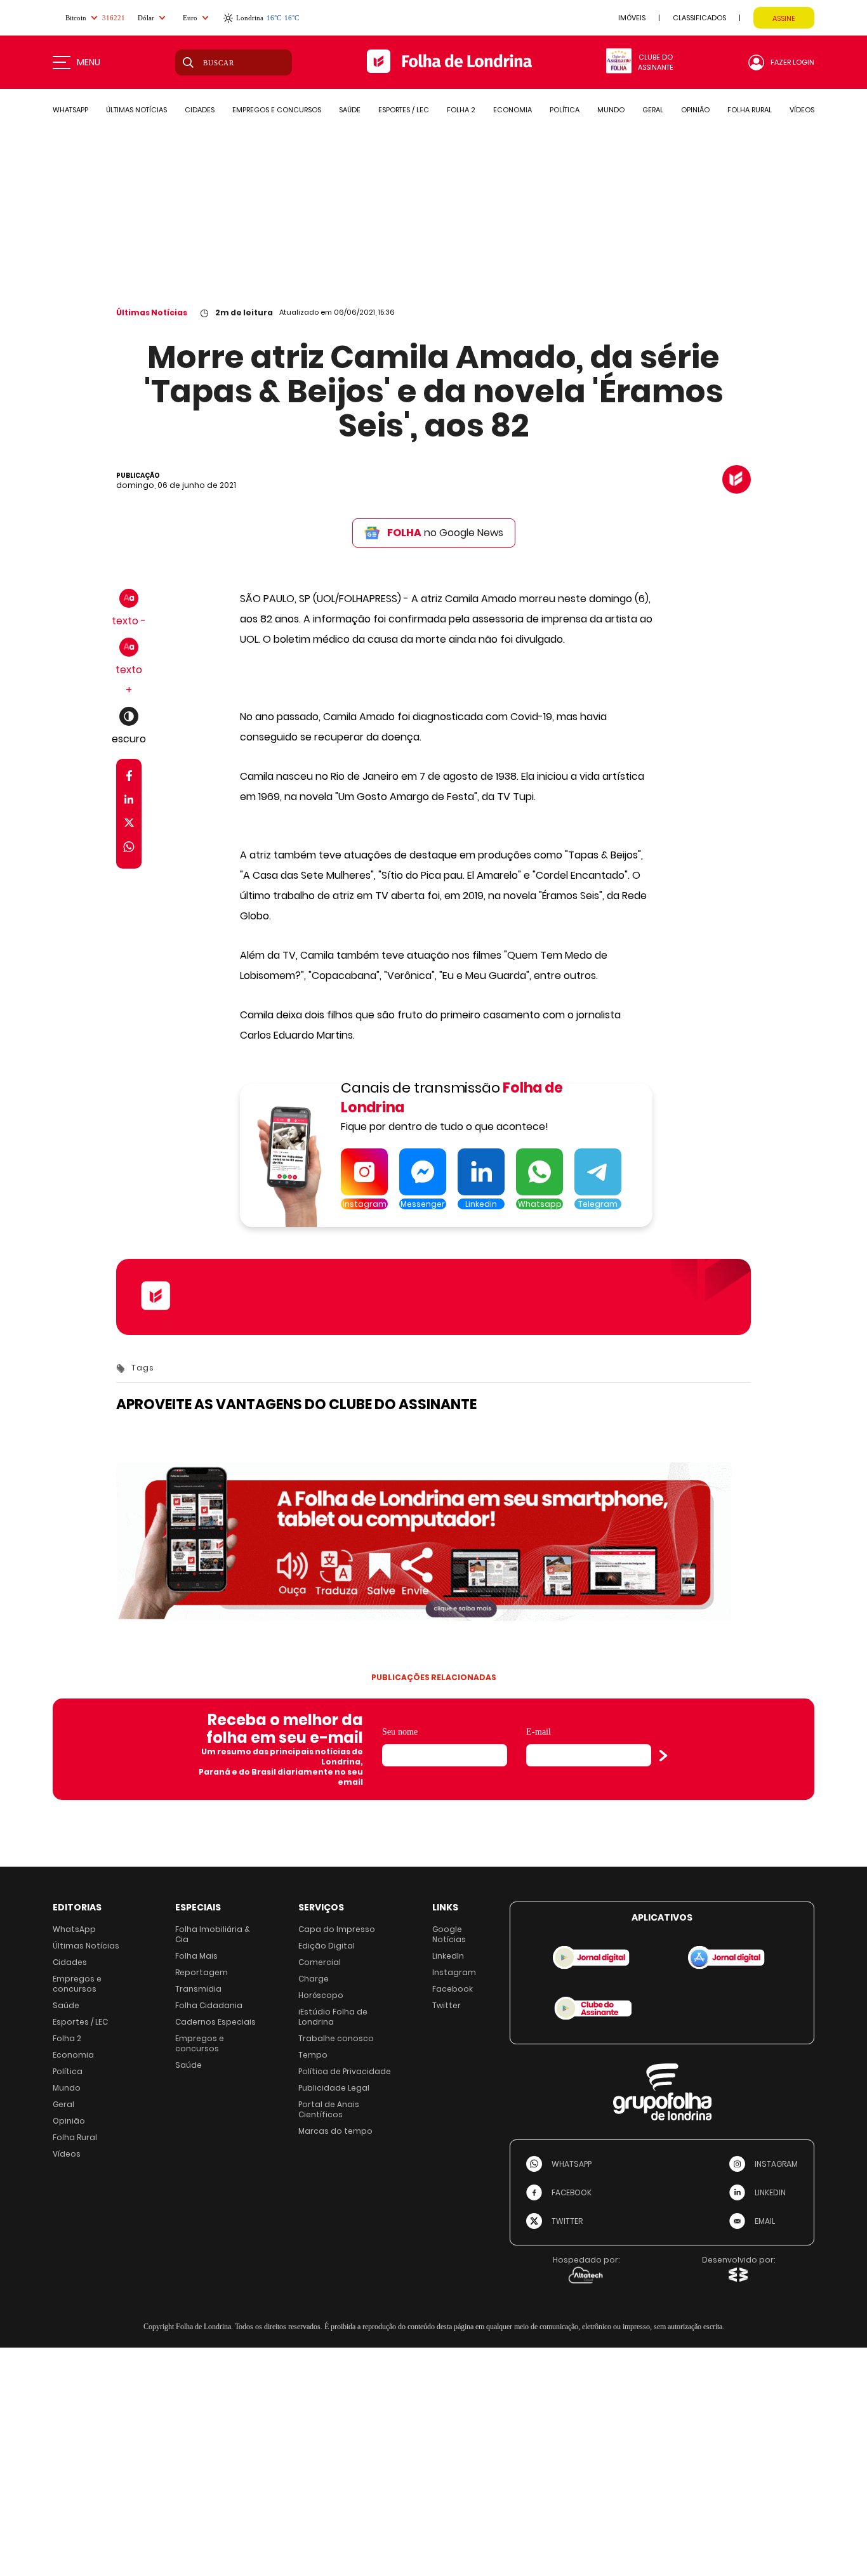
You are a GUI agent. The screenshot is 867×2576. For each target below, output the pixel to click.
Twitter (447, 2005)
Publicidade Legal (334, 2088)
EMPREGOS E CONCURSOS (277, 110)
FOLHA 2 (461, 110)
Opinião (69, 2121)
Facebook (453, 1989)
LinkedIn (448, 1956)
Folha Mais (196, 1956)
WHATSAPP (70, 110)
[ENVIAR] (663, 1756)
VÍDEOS (802, 110)
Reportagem (202, 1972)
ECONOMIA (513, 110)
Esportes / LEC (80, 2022)
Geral (63, 2104)
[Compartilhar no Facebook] (129, 778)
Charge (314, 1979)
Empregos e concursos (77, 1984)
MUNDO (611, 110)
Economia (73, 2055)
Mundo (67, 2088)
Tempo (313, 2055)
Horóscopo (321, 1995)
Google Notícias (449, 1934)
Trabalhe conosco (336, 2038)
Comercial (320, 1962)
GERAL (653, 110)
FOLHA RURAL (750, 110)
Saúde (66, 2005)
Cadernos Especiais (215, 2022)
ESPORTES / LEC (404, 110)
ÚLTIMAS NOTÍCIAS (136, 110)
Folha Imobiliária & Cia (213, 1934)
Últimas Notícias (152, 312)
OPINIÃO (695, 110)
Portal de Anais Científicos (329, 2109)
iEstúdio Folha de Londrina (333, 2017)
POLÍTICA (565, 110)
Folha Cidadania (209, 2005)
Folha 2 (67, 2038)
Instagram (454, 1972)
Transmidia (198, 1989)
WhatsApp (74, 1929)
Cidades (70, 1962)
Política (68, 2071)
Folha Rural (75, 2137)
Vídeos (67, 2154)
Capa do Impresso (337, 1929)
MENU (89, 62)
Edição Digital (327, 1946)
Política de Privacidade (345, 2071)
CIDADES (200, 110)
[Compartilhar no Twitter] (129, 825)
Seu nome (400, 1732)
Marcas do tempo (335, 2131)
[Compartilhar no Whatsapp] (129, 849)
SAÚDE (350, 110)
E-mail (539, 1732)
